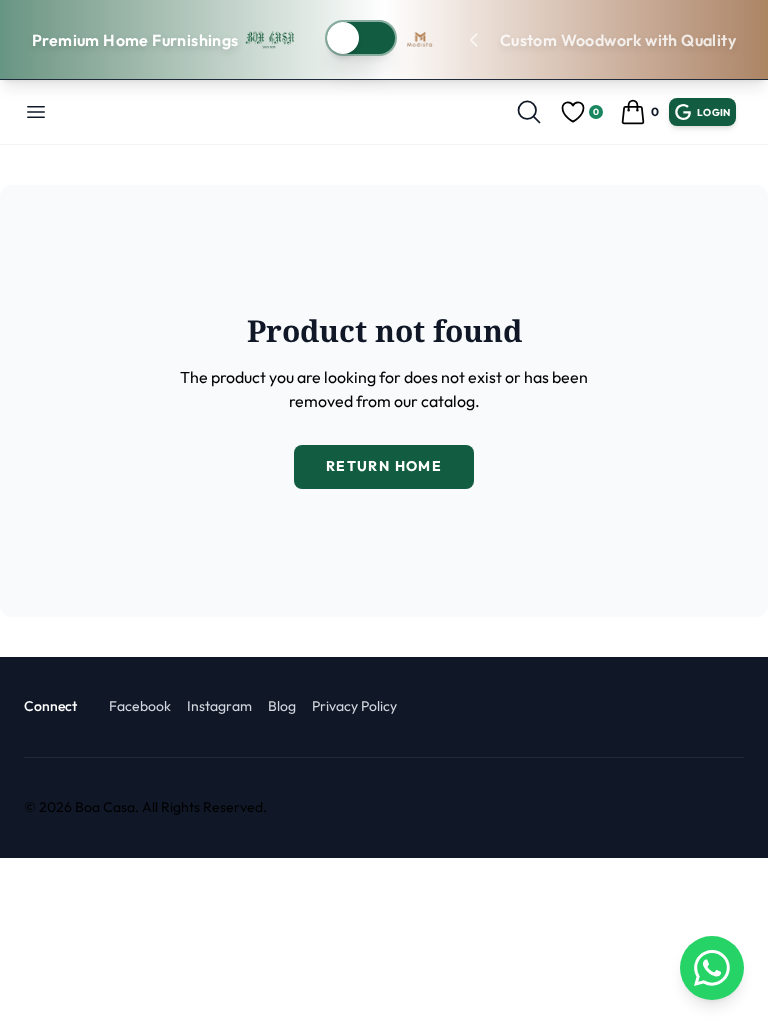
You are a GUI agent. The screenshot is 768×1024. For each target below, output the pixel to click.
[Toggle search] (529, 112)
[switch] (361, 38)
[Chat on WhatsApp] (712, 968)
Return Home (384, 466)
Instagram (219, 706)
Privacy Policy (354, 706)
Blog (282, 706)
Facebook (140, 706)
